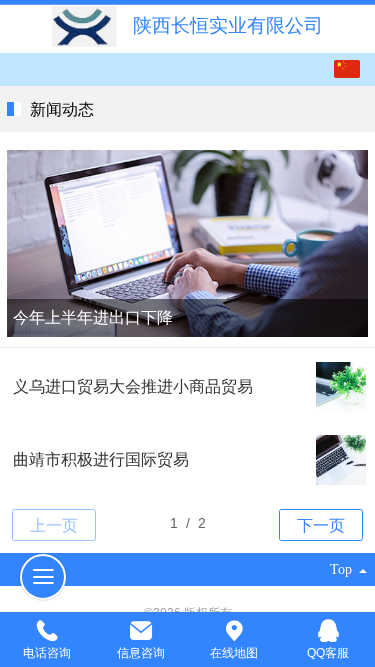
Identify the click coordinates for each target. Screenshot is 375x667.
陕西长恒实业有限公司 (228, 25)
